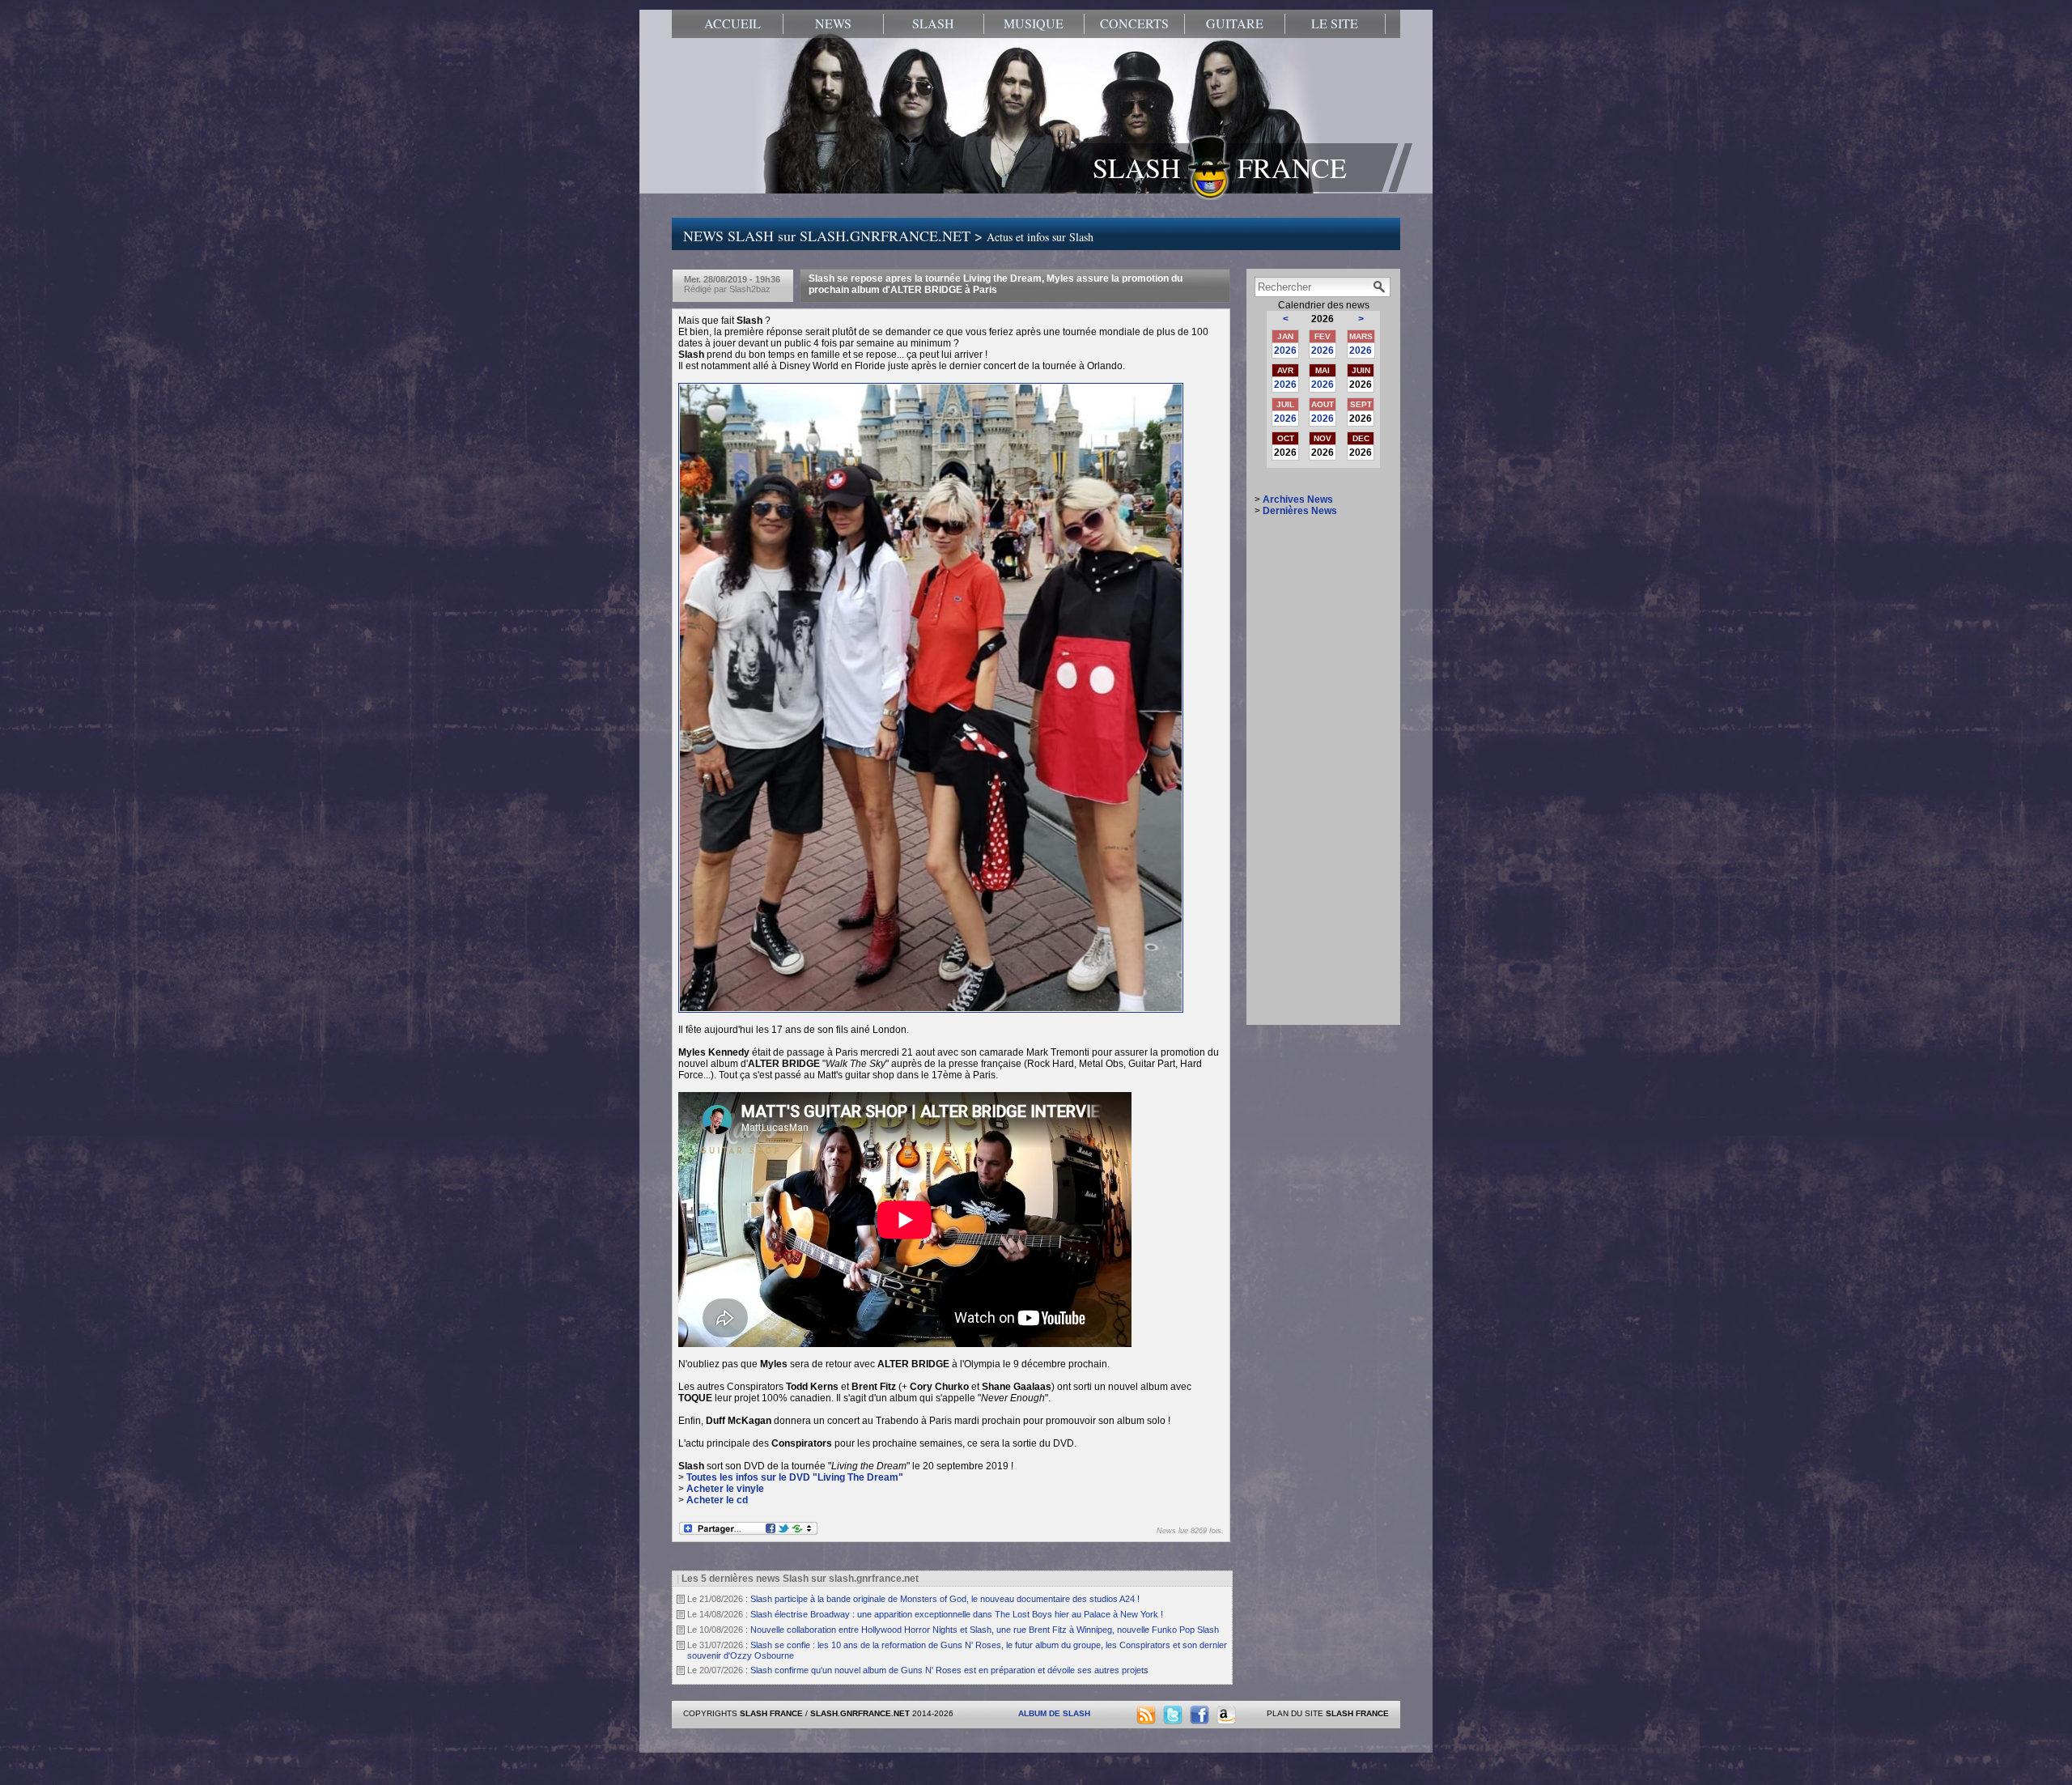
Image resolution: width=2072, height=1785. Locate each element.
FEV (1323, 336)
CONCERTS (1134, 23)
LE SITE (1335, 23)
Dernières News (1300, 511)
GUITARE (1235, 23)
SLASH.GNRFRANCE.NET (860, 1713)
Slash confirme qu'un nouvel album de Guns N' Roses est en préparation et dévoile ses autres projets (949, 1670)
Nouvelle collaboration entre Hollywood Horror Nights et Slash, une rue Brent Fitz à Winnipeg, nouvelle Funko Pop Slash (985, 1630)
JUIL (1285, 404)
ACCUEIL (732, 23)
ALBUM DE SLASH (1054, 1713)
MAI (1323, 370)
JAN (1285, 336)
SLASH (933, 23)
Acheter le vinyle (725, 1489)
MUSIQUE (1034, 23)
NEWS (833, 23)
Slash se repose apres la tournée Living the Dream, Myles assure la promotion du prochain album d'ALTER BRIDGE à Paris (996, 284)
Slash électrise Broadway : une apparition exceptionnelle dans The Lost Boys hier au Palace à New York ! (957, 1614)
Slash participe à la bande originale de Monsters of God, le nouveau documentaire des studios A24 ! (945, 1599)
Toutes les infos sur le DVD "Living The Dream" (795, 1477)
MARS (1361, 336)
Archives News (1298, 499)
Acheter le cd (717, 1500)
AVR (1285, 370)
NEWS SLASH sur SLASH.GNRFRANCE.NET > (888, 236)
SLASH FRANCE (1220, 168)
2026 (1285, 351)
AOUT (1323, 404)
